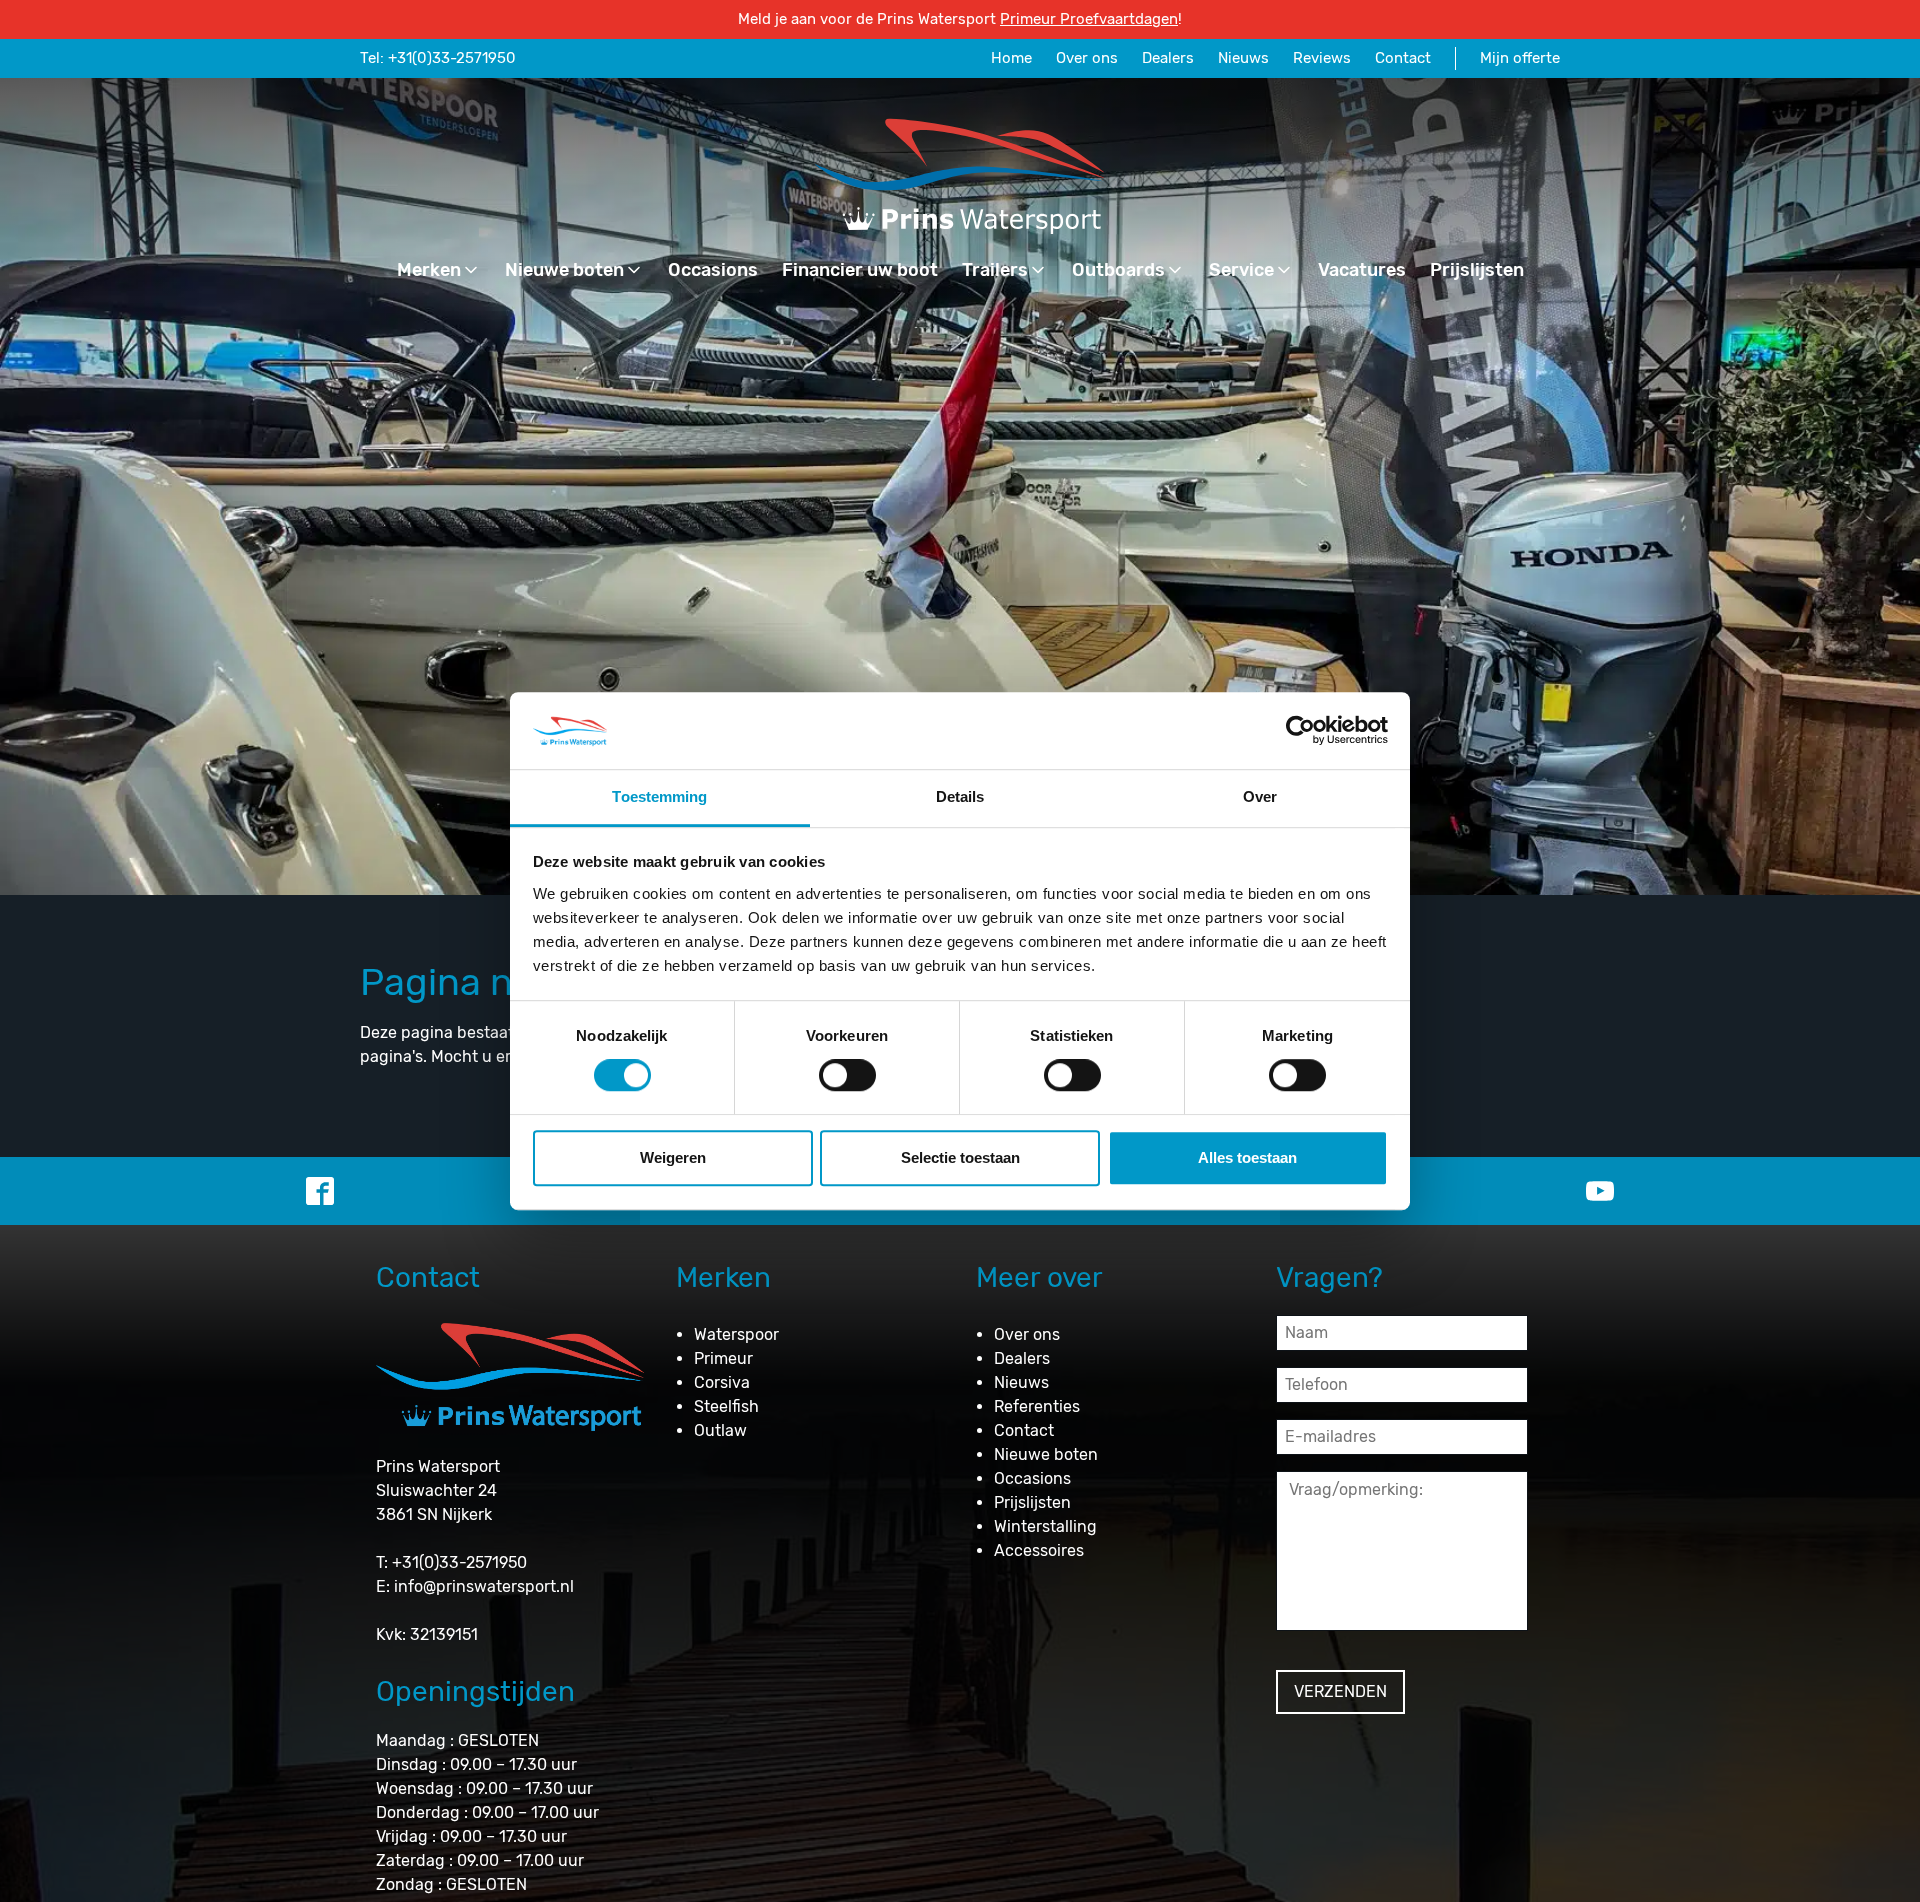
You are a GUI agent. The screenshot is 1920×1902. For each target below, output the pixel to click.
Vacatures (1362, 270)
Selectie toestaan (960, 1157)
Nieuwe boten (564, 270)
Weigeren (673, 1157)
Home (1011, 58)
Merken (429, 270)
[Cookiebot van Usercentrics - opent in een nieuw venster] (1300, 731)
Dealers (1168, 58)
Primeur (723, 1358)
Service (1241, 270)
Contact (1403, 58)
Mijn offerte (1520, 58)
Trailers (995, 270)
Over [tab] (1260, 796)
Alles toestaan (1247, 1157)
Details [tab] (960, 796)
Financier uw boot (860, 270)
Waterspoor (736, 1334)
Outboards (1118, 270)
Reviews (1322, 58)
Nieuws (1243, 58)
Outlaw (720, 1430)
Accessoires (1039, 1550)
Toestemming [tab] (659, 796)
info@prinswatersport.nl (484, 1586)
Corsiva (722, 1382)
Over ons (1087, 58)
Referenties (1037, 1406)
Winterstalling (1045, 1526)
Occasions (713, 270)
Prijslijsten (1477, 270)
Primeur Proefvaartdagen (1089, 19)
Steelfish (726, 1406)
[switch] (847, 1075)
